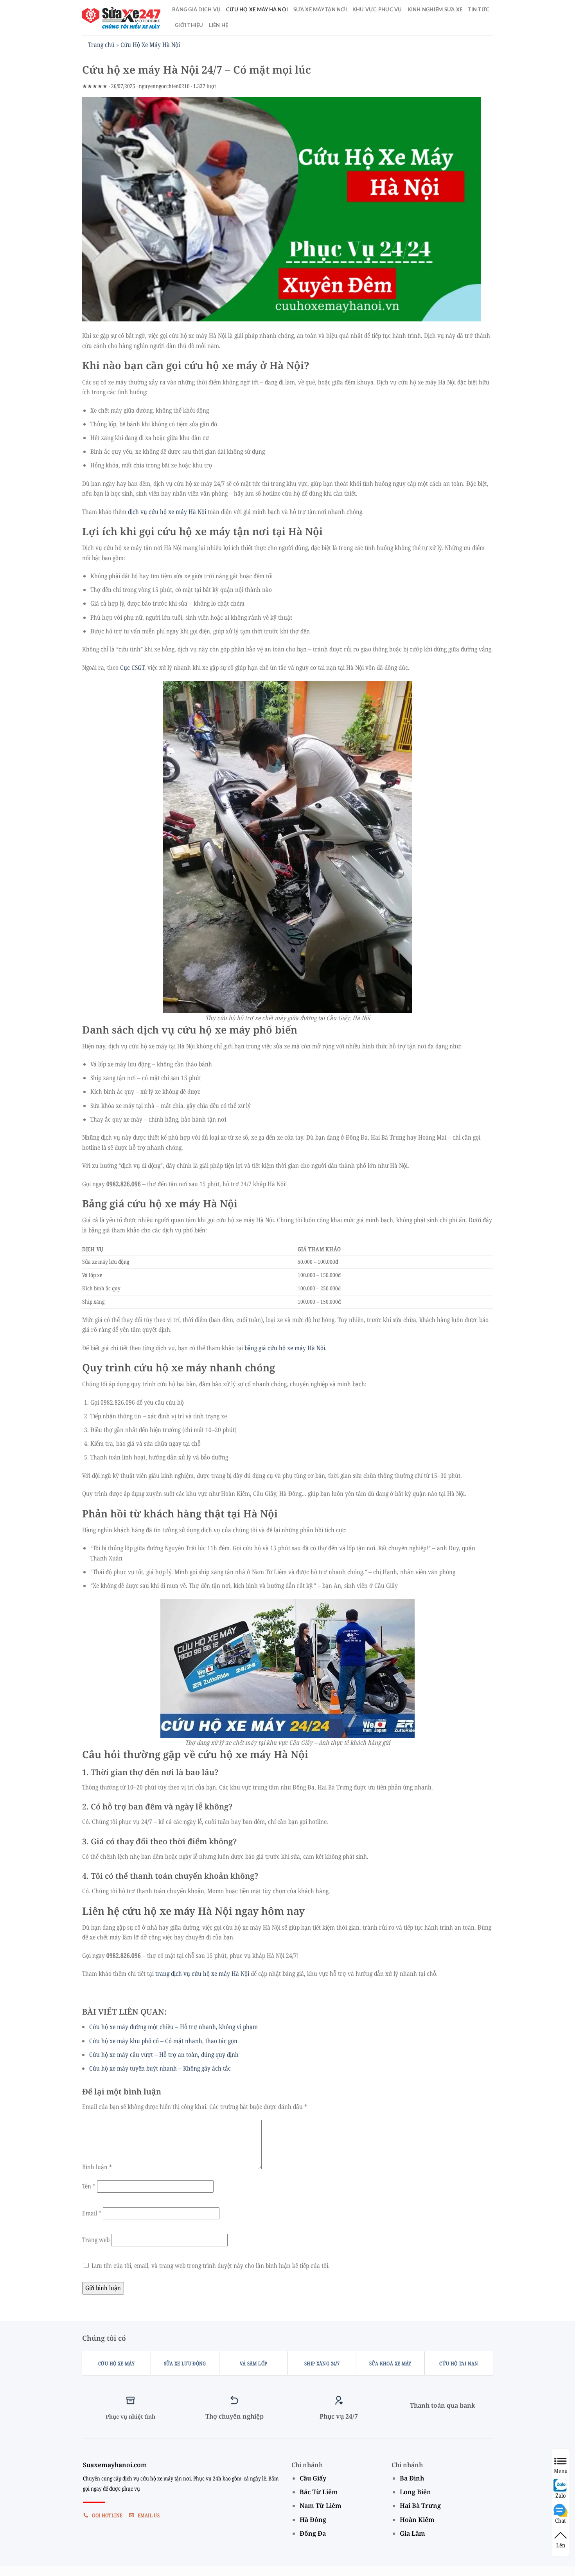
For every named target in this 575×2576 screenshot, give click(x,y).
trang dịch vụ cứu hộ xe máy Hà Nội (202, 1973)
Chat (561, 2520)
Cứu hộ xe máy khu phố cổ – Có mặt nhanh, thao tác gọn (163, 2041)
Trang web (96, 2240)
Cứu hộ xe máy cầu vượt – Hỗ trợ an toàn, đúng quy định (164, 2055)
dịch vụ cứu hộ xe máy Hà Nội (167, 512)
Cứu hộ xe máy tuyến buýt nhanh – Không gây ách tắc (160, 2068)
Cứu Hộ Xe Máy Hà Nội (257, 10)
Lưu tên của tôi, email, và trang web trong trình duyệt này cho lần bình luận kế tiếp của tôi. (211, 2266)
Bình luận (97, 2167)
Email (92, 2213)
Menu (561, 2470)
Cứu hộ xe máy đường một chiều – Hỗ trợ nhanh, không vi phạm (173, 2027)
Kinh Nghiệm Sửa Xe (435, 10)
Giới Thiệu (189, 25)
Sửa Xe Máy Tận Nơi (320, 10)
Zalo (561, 2495)
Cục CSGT (132, 667)
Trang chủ (101, 45)
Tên (89, 2186)
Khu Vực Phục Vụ (377, 10)
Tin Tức (479, 10)
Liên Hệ (219, 25)
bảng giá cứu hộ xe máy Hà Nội (285, 1348)
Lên (561, 2545)
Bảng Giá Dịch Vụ (196, 10)
